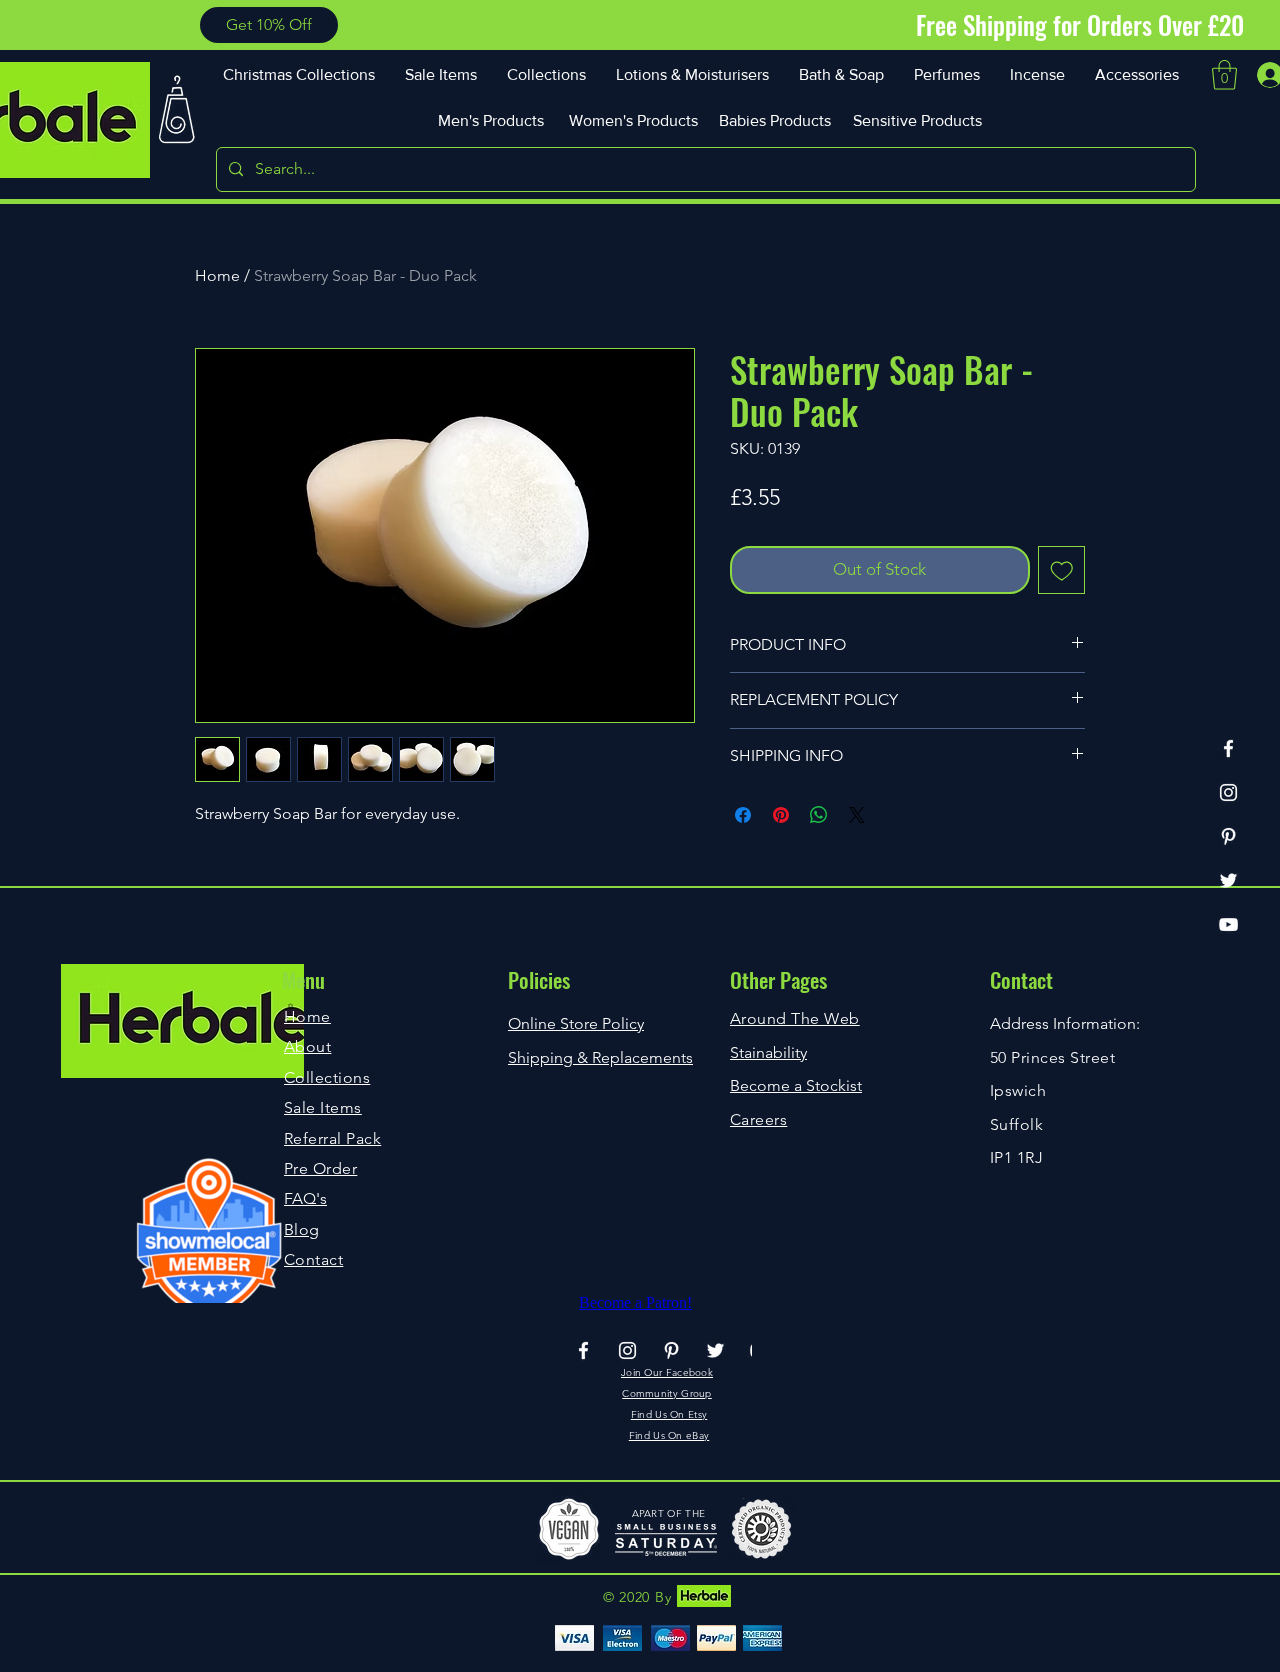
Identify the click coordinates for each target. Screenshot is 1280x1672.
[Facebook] (1228, 748)
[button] (269, 25)
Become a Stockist (796, 1085)
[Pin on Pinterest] (781, 815)
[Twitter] (1228, 880)
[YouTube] (1228, 924)
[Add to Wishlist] (1062, 570)
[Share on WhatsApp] (819, 815)
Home (217, 275)
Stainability (768, 1052)
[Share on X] (857, 815)
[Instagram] (1228, 792)
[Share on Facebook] (743, 815)
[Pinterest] (1228, 836)
